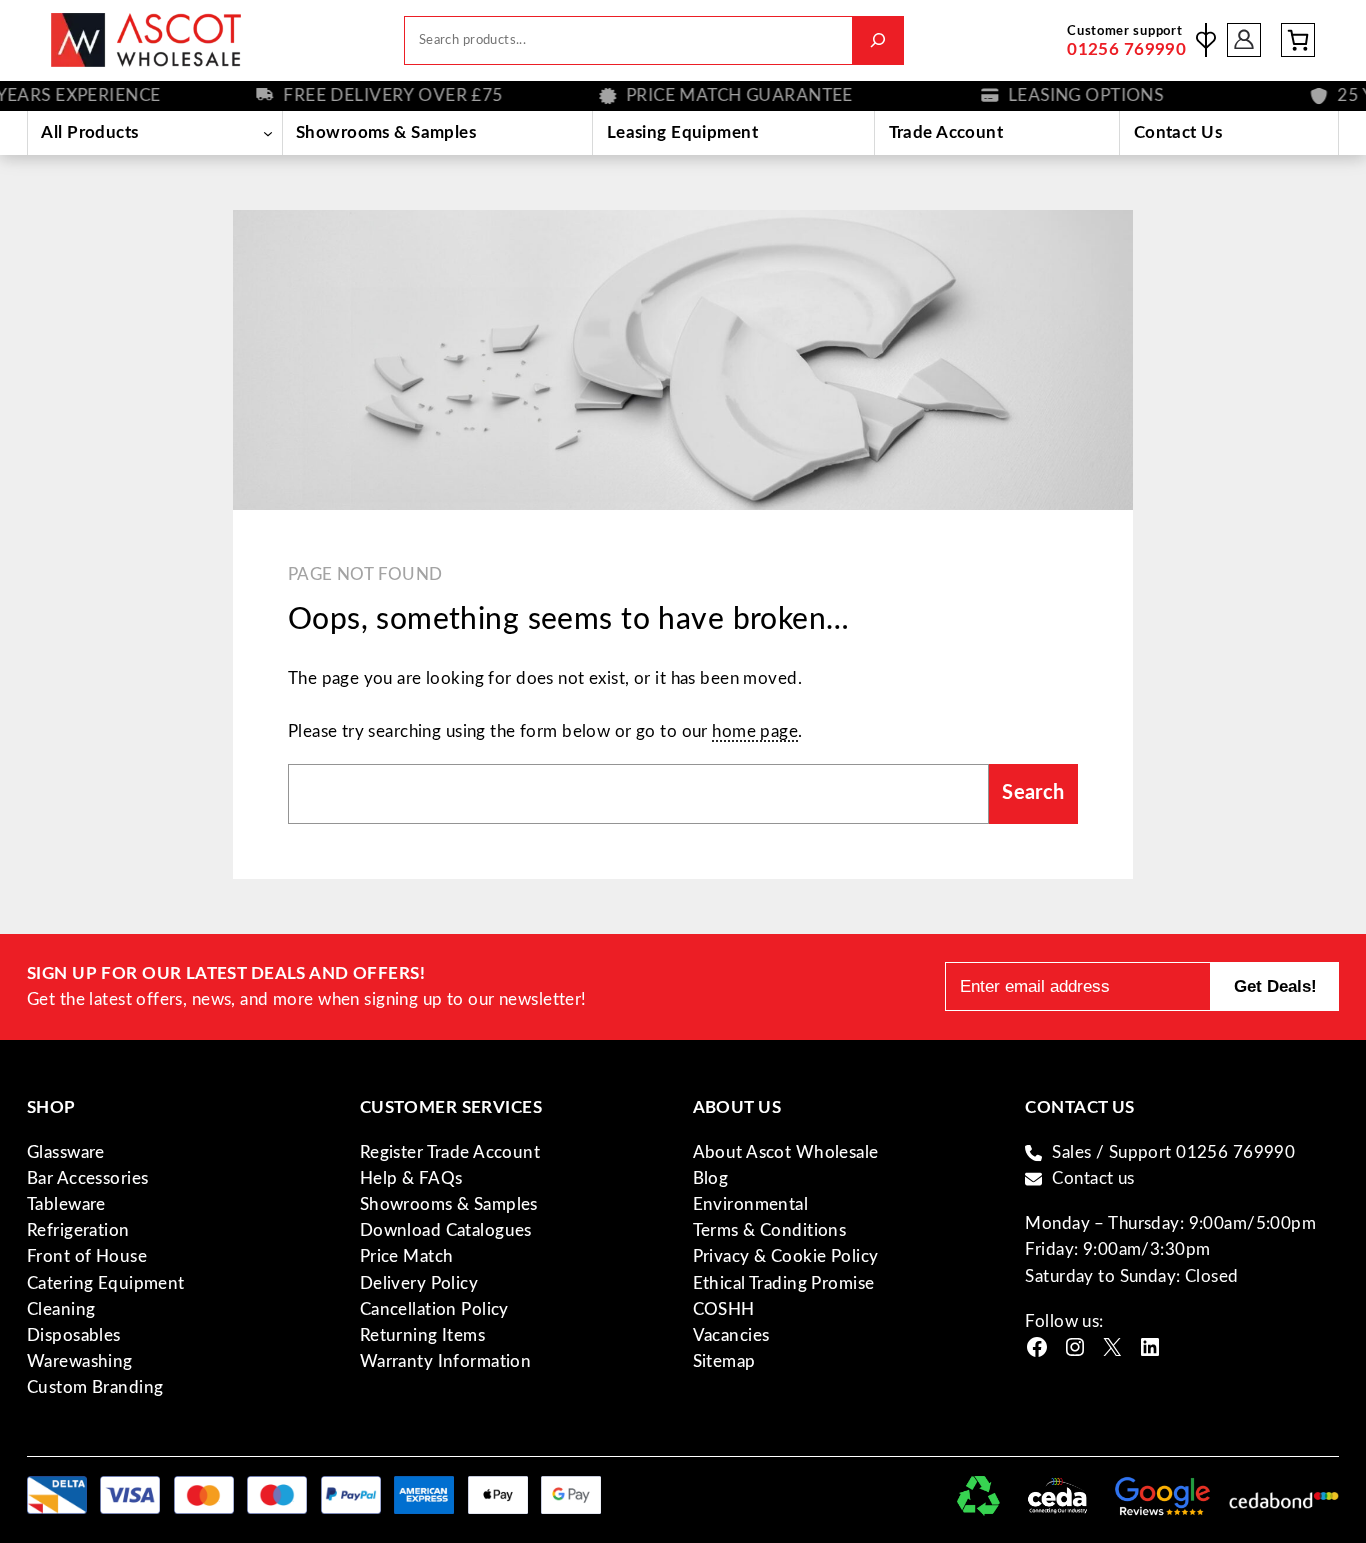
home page (755, 731)
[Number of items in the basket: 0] (1298, 40)
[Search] (877, 40)
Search (1033, 793)
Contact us (1093, 1178)
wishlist (1206, 40)
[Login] (1244, 40)
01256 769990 (1126, 49)
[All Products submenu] (268, 133)
